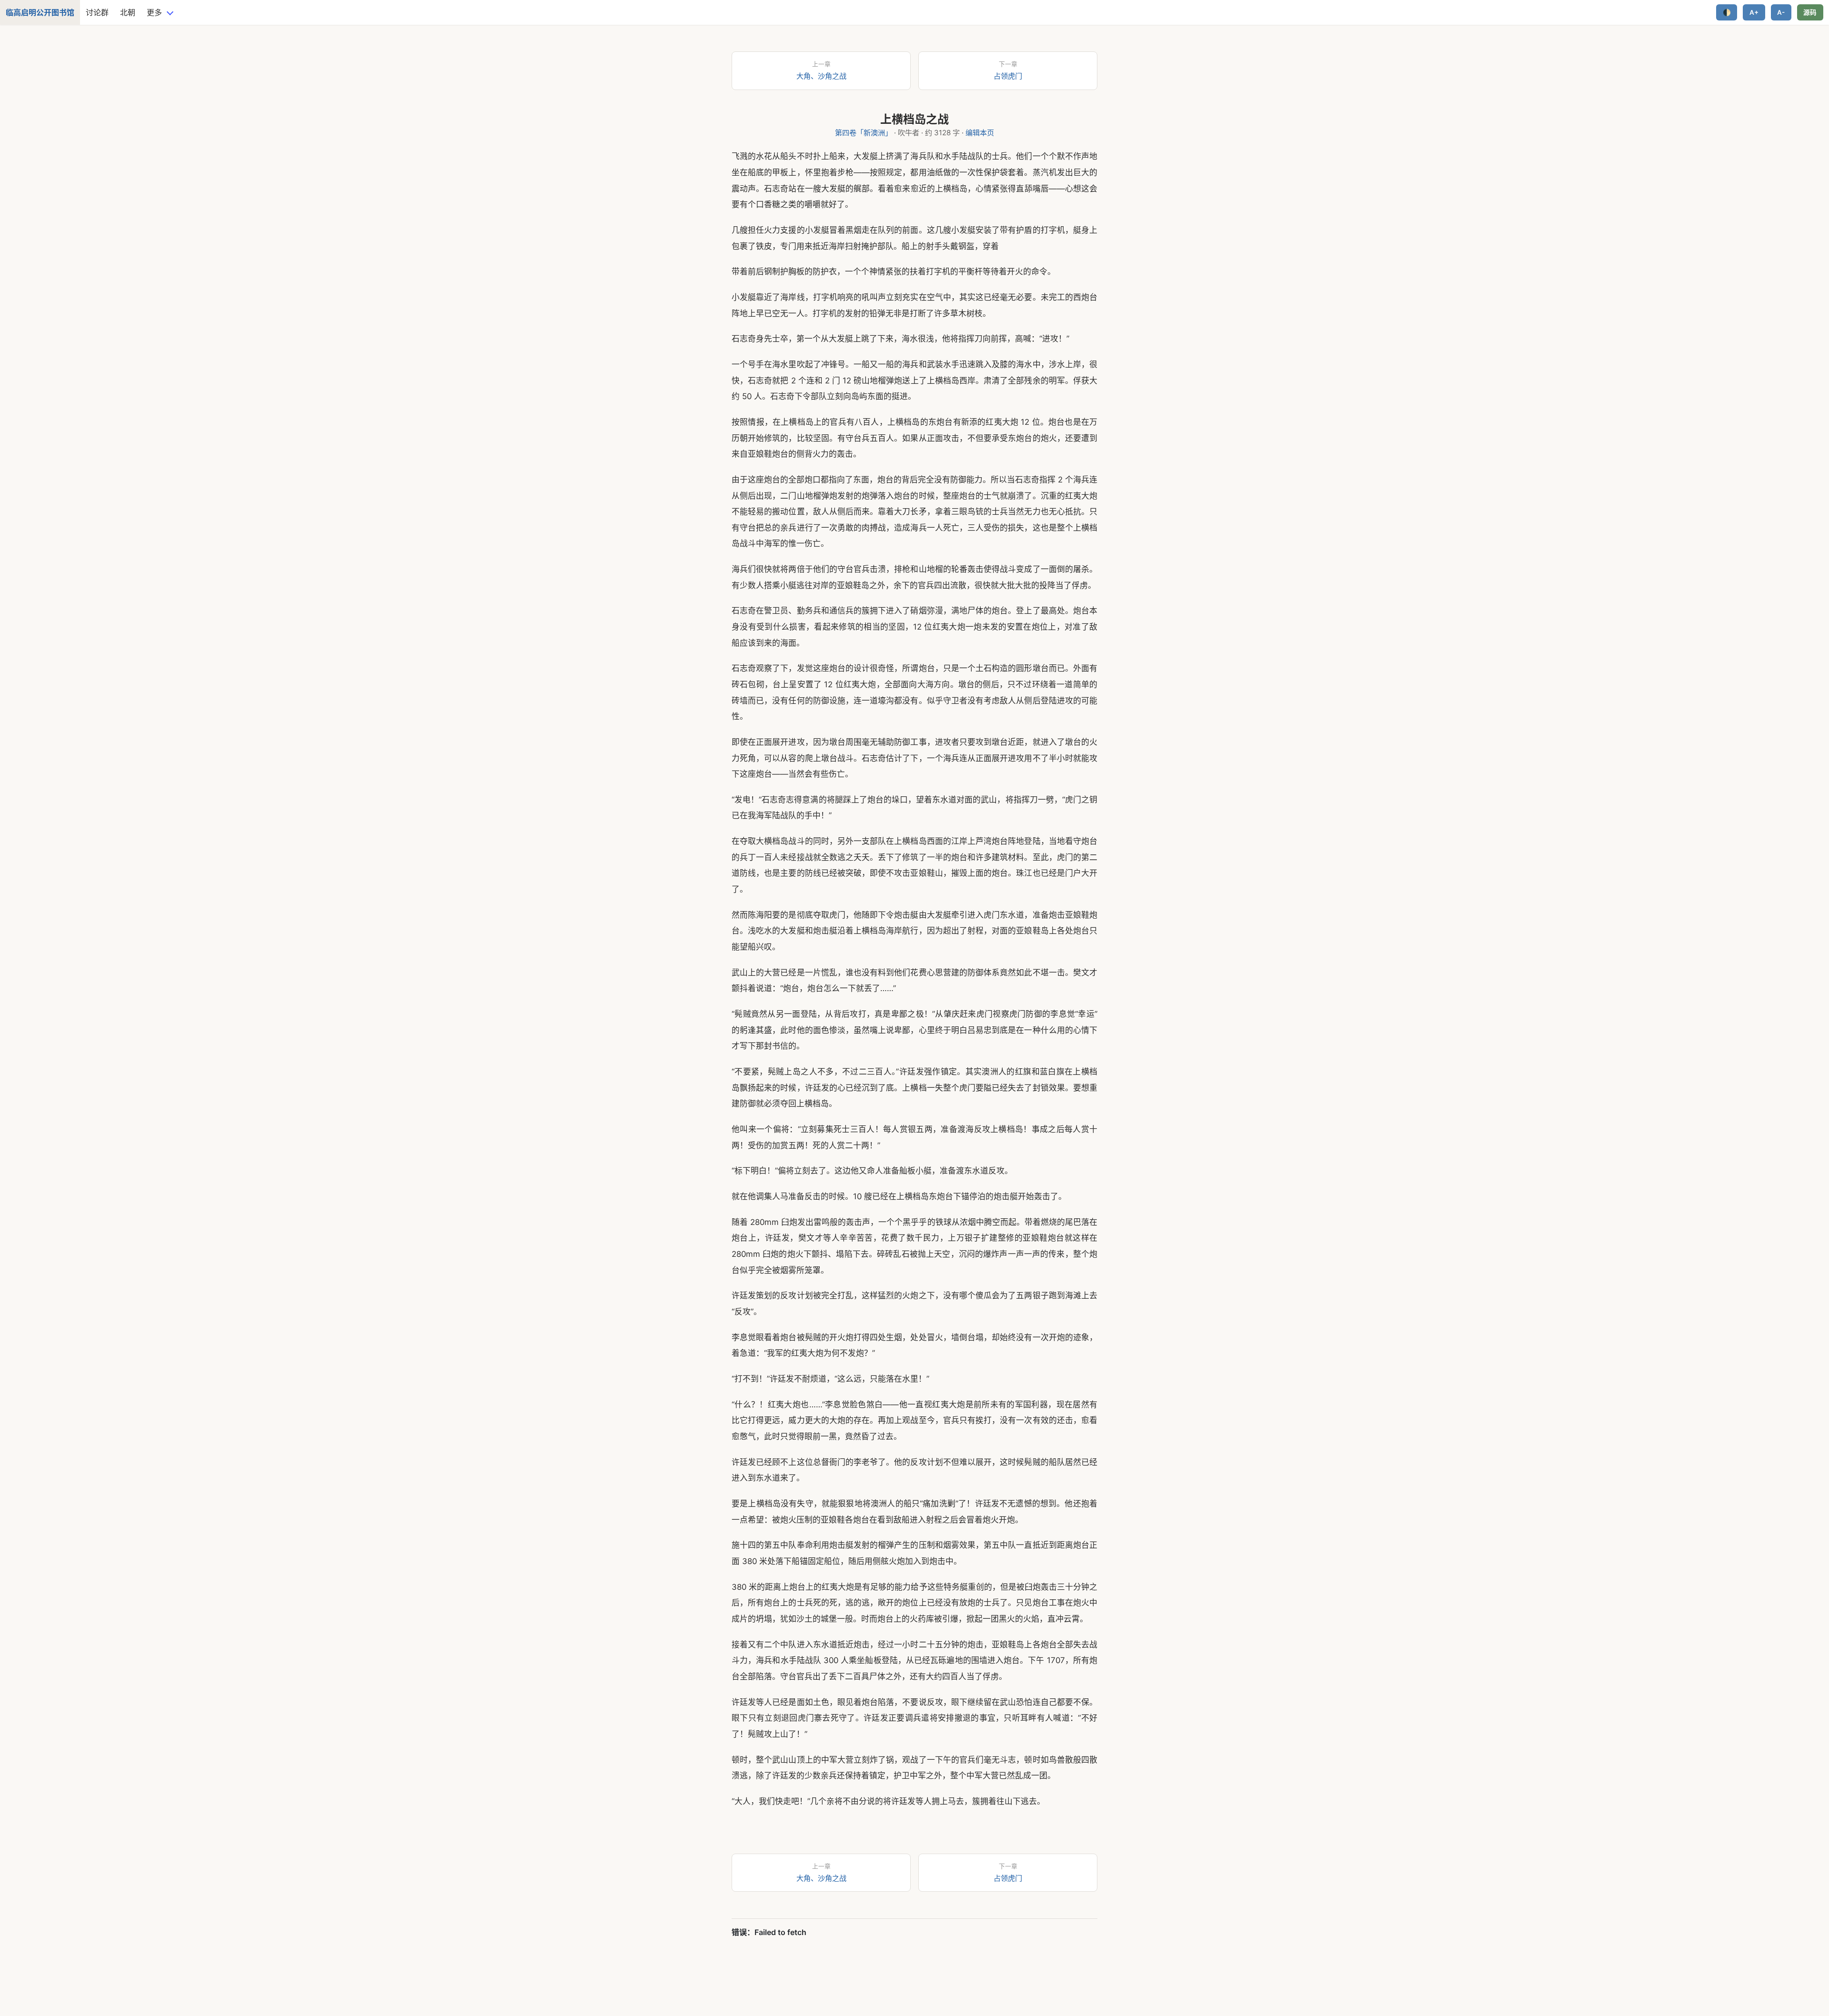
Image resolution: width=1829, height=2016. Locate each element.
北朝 (128, 12)
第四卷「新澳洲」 (864, 133)
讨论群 (97, 12)
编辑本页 (980, 133)
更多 (154, 12)
